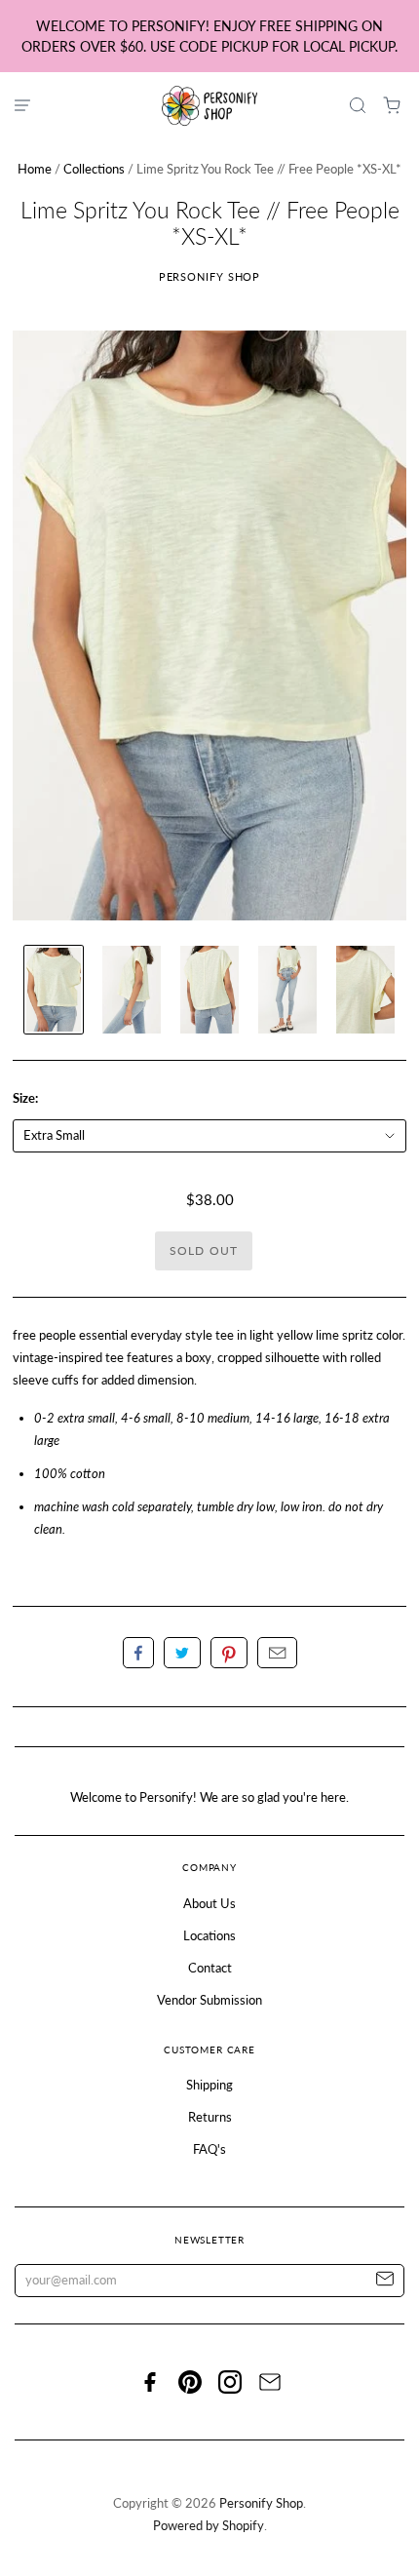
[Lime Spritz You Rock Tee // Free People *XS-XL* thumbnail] (54, 990)
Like (138, 1653)
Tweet (182, 1653)
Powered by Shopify (209, 2525)
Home (35, 169)
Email (277, 1653)
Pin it (229, 1653)
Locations (209, 1935)
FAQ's (209, 2149)
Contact (210, 1968)
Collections (94, 169)
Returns (210, 2117)
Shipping (209, 2085)
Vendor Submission (209, 2000)
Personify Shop (210, 276)
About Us (209, 1903)
